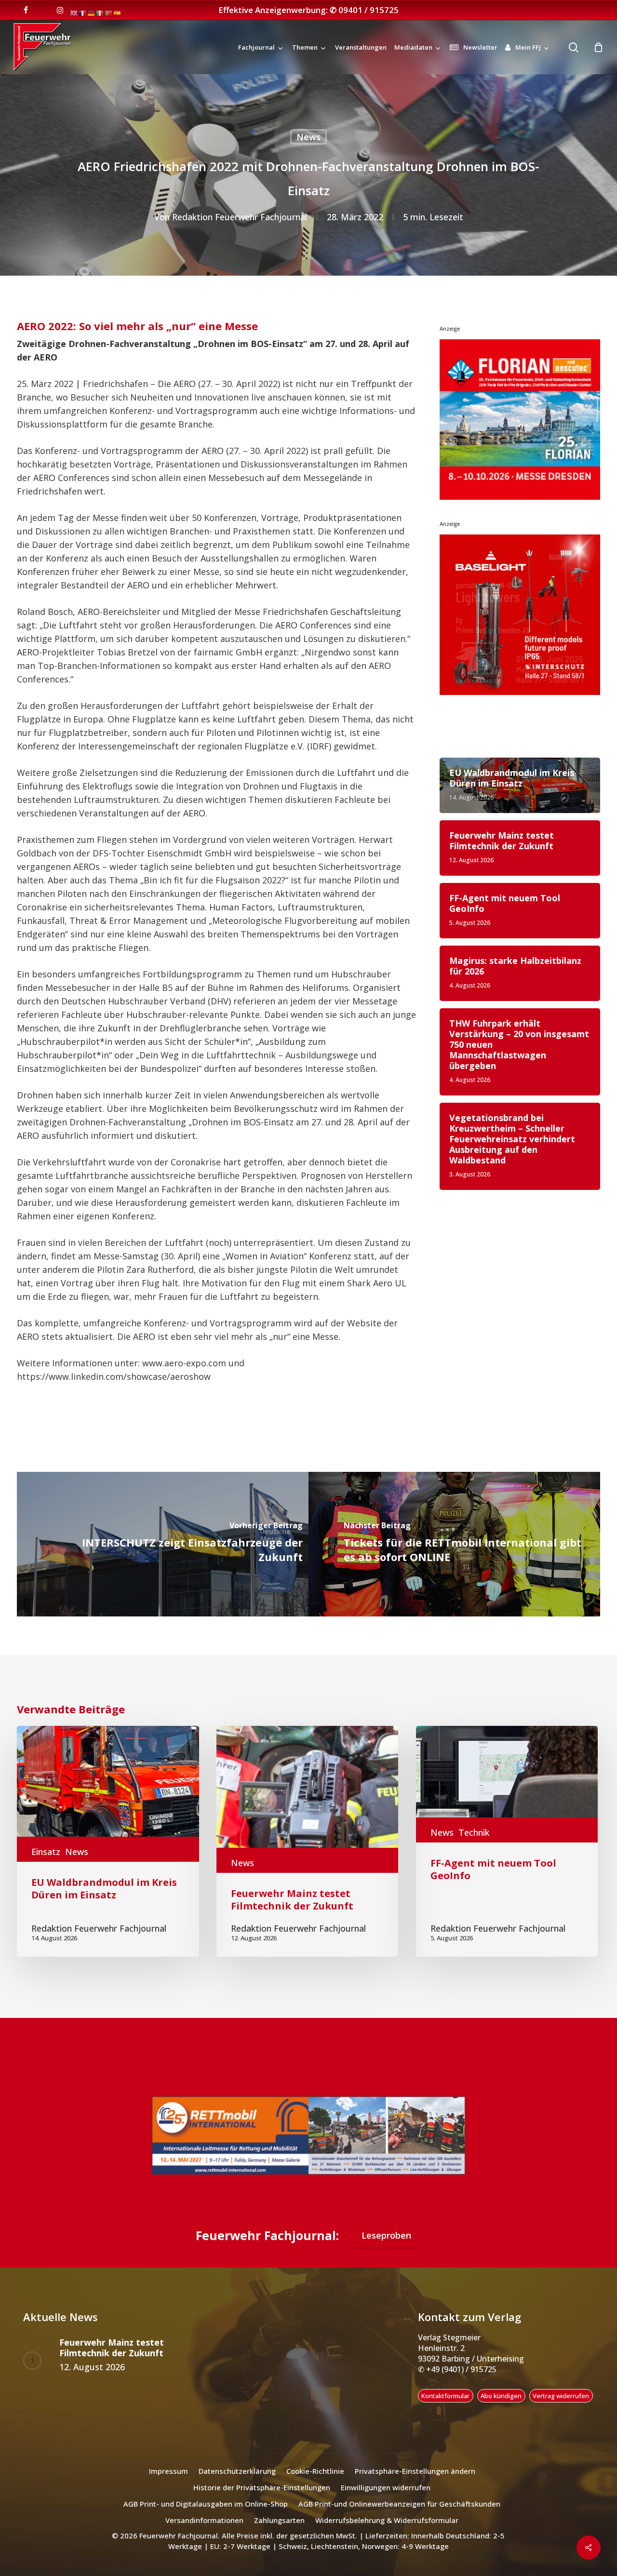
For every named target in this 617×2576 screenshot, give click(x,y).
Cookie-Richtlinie (315, 2483)
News (308, 137)
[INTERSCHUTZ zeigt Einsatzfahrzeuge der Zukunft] (163, 1544)
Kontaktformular (445, 2407)
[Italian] (100, 13)
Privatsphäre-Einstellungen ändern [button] (415, 2483)
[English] (74, 13)
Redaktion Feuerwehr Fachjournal (240, 217)
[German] (92, 13)
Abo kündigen (501, 2407)
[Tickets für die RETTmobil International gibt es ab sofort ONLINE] (454, 1544)
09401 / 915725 (369, 10)
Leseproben (386, 2247)
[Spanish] (118, 13)
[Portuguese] (109, 13)
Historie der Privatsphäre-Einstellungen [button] (262, 2499)
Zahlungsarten (279, 2532)
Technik (474, 1832)
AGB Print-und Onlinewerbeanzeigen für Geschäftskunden (399, 2516)
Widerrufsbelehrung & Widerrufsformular (387, 2532)
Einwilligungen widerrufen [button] (386, 2499)
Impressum (168, 2483)
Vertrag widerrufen (561, 2407)
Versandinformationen (204, 2532)
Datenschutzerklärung (237, 2483)
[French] (83, 13)
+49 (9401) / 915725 (460, 2381)
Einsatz (46, 1852)
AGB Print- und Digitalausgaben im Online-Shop (206, 2516)
